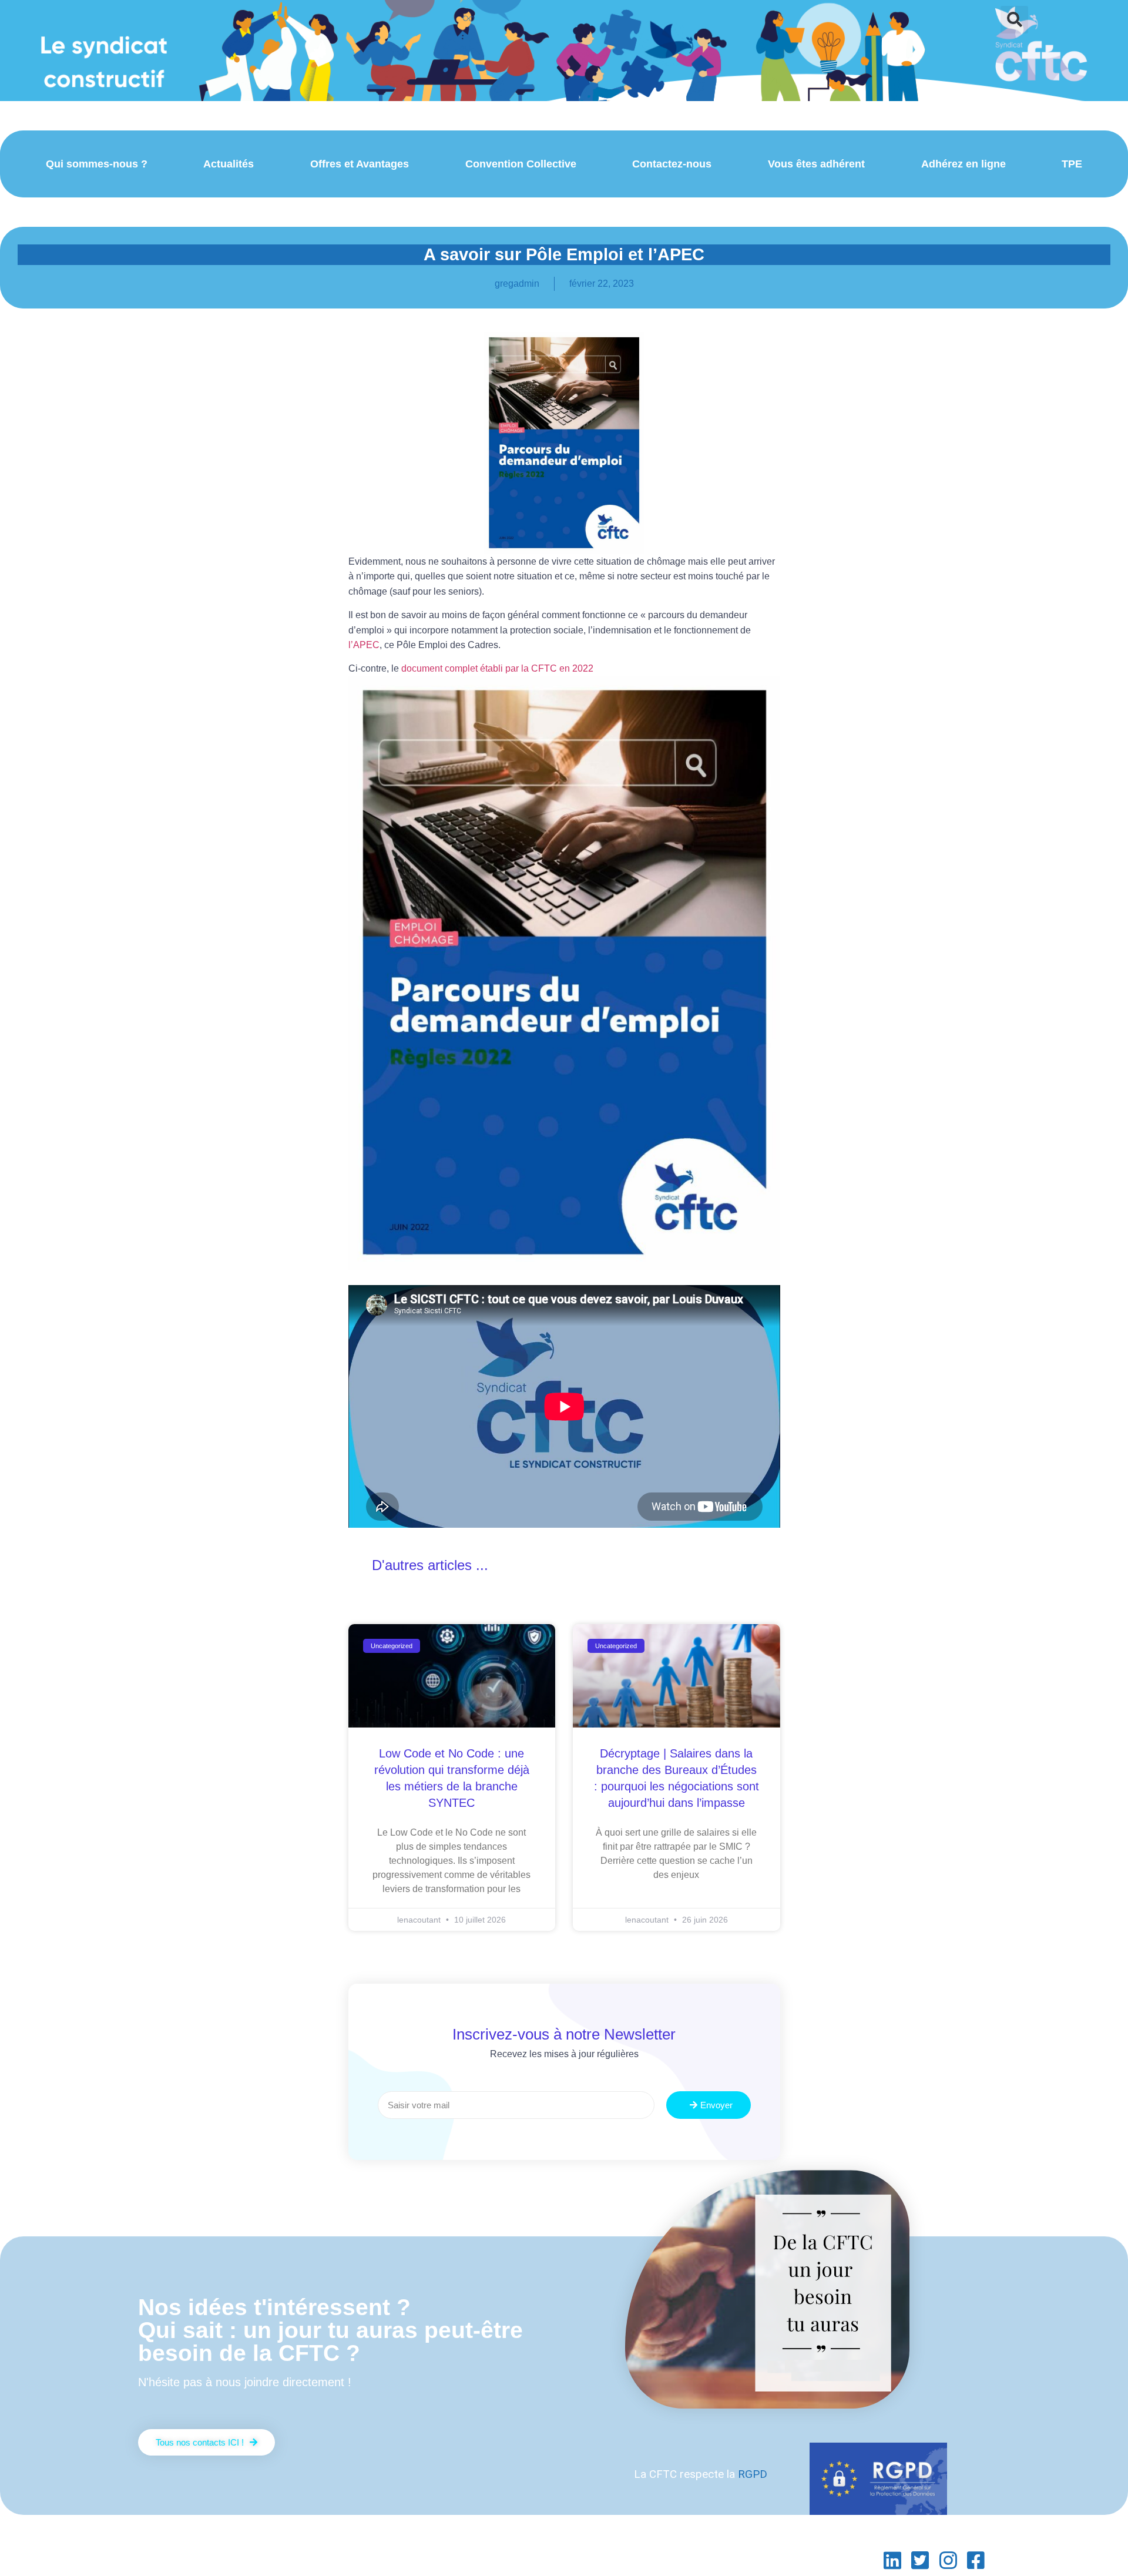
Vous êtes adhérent (816, 164)
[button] (1014, 20)
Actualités (229, 164)
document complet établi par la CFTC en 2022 (497, 668)
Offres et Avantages (360, 164)
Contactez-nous (672, 164)
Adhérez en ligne (963, 164)
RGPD (753, 2474)
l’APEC (364, 645)
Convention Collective (521, 164)
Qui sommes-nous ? (97, 164)
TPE (1072, 164)
